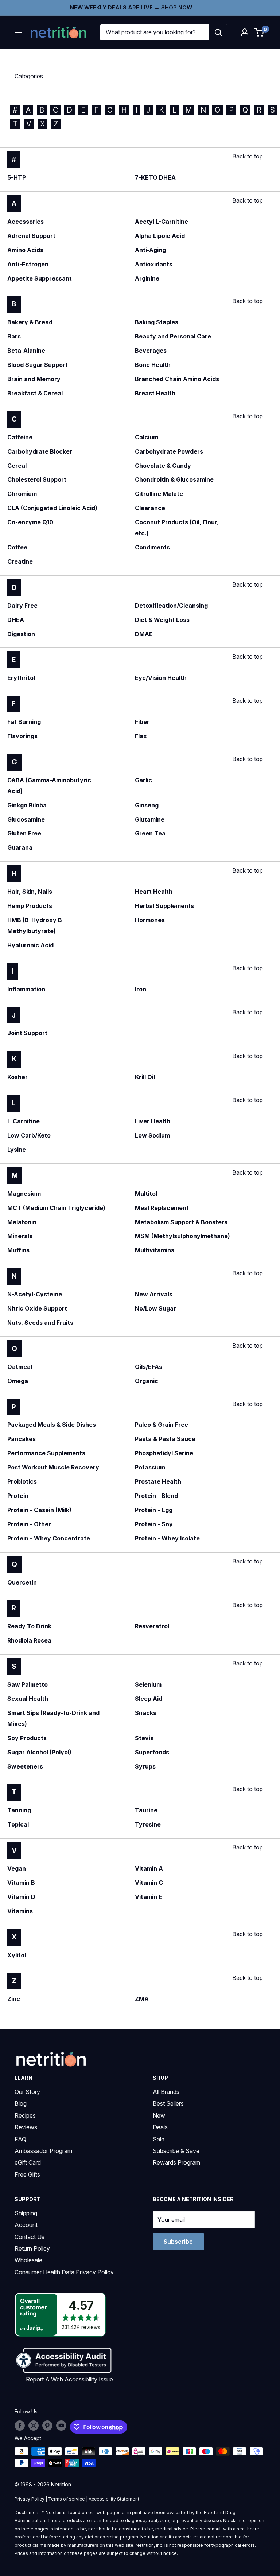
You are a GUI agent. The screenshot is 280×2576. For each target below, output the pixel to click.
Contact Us (30, 2237)
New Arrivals (154, 1294)
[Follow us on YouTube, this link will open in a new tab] (61, 2426)
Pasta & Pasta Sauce (165, 1439)
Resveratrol (152, 1626)
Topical (18, 1824)
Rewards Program (176, 2162)
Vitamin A (149, 1868)
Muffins (18, 1250)
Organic (147, 1381)
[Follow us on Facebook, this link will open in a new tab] (20, 2426)
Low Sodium (152, 1135)
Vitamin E (149, 1897)
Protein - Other (29, 1524)
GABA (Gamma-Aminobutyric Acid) (49, 786)
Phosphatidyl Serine (164, 1453)
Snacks (146, 1713)
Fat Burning (24, 722)
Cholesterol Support (37, 479)
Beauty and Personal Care (173, 336)
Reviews (26, 2127)
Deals (160, 2127)
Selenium (148, 1684)
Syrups (145, 1766)
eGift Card (28, 2162)
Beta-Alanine (26, 351)
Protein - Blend (156, 1496)
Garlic (143, 780)
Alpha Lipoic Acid (160, 236)
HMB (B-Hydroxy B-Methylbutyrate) (36, 925)
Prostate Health (158, 1481)
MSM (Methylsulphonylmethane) (182, 1236)
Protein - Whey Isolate (167, 1538)
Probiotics (22, 1481)
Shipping (26, 2213)
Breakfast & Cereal (35, 393)
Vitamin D (21, 1897)
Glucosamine (26, 819)
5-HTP (17, 177)
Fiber (142, 722)
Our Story (27, 2092)
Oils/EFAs (149, 1367)
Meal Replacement (162, 1208)
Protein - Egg (154, 1510)
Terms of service (67, 2499)
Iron (141, 989)
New (159, 2115)
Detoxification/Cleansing (171, 606)
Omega (18, 1381)
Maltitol (146, 1194)
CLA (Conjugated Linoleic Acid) (52, 508)
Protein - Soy (154, 1524)
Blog (21, 2103)
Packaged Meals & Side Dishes (52, 1425)
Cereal (17, 466)
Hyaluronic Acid (30, 945)
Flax (141, 736)
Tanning (19, 1810)
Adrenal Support (31, 236)
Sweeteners (25, 1766)
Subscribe (178, 2242)
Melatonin (22, 1222)
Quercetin (22, 1582)
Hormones (150, 920)
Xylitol (17, 1955)
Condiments (152, 547)
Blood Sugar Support (38, 365)
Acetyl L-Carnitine (162, 222)
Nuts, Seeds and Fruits (40, 1323)
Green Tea (150, 833)
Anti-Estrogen (28, 264)
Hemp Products (30, 906)
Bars (14, 336)
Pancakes (22, 1439)
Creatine (20, 561)
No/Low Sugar (155, 1308)
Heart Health (154, 892)
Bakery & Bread (30, 322)
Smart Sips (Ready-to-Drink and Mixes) (53, 1718)
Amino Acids (25, 250)
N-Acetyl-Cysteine (35, 1294)
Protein (18, 1496)
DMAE (144, 634)
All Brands (166, 2092)
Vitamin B (21, 1883)
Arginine (147, 278)
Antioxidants (154, 264)
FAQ (20, 2139)
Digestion (21, 634)
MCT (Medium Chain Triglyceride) (56, 1208)
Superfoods (152, 1752)
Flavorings (22, 736)
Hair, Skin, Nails (30, 892)
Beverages (151, 351)
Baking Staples (157, 322)
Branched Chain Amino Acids (177, 379)
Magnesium (24, 1194)
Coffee (17, 547)
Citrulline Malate (159, 494)
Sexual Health (28, 1699)
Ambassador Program (43, 2151)
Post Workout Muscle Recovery (53, 1467)
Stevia (144, 1738)
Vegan (17, 1868)
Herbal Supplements (164, 906)
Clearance (150, 508)
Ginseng (147, 805)
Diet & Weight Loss (162, 620)
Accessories (26, 222)
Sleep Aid (149, 1699)
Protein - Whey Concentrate (49, 1538)
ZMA (142, 1999)
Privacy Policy (30, 2499)
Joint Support (27, 1033)
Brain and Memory (34, 379)
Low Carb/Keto (29, 1135)
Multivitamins (155, 1250)
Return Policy (32, 2248)
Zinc (14, 1999)
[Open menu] (18, 32)
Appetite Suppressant (40, 278)
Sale (159, 2139)
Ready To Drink (29, 1626)
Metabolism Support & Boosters (181, 1222)
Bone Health (153, 365)
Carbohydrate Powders (169, 451)
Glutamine (150, 819)
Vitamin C (149, 1883)
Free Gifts (27, 2174)
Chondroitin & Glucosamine (174, 479)
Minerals (20, 1236)
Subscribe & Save (176, 2151)
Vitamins (20, 1911)
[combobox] (155, 32)
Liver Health (153, 1121)
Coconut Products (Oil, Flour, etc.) (177, 528)
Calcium (147, 437)
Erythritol (21, 678)
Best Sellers (168, 2103)
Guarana (20, 847)
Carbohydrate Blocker (40, 451)
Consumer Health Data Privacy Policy (64, 2272)
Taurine (146, 1810)
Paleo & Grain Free (162, 1425)
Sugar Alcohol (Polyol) (39, 1752)
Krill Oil (145, 1077)
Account (26, 2225)
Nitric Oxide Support (37, 1308)
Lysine (17, 1150)
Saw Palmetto (28, 1684)
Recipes (25, 2115)
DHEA (16, 620)
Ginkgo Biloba (27, 805)
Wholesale (28, 2260)
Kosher (17, 1077)
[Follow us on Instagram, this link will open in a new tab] (34, 2426)
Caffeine (20, 437)
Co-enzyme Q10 (30, 522)
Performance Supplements (46, 1453)
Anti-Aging (150, 250)
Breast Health (155, 393)
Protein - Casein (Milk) (39, 1510)
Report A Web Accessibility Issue (69, 2379)
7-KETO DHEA (155, 177)
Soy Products (27, 1738)
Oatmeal (20, 1367)
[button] (245, 32)
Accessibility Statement (114, 2499)
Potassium (150, 1467)
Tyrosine (148, 1824)
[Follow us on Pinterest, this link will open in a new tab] (47, 2426)
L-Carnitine (24, 1121)
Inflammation (26, 989)
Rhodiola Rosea (29, 1640)
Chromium (22, 494)
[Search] (218, 32)
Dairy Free (22, 606)
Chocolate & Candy (163, 466)
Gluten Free (24, 833)
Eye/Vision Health (161, 678)
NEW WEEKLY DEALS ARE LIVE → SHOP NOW (131, 7)
